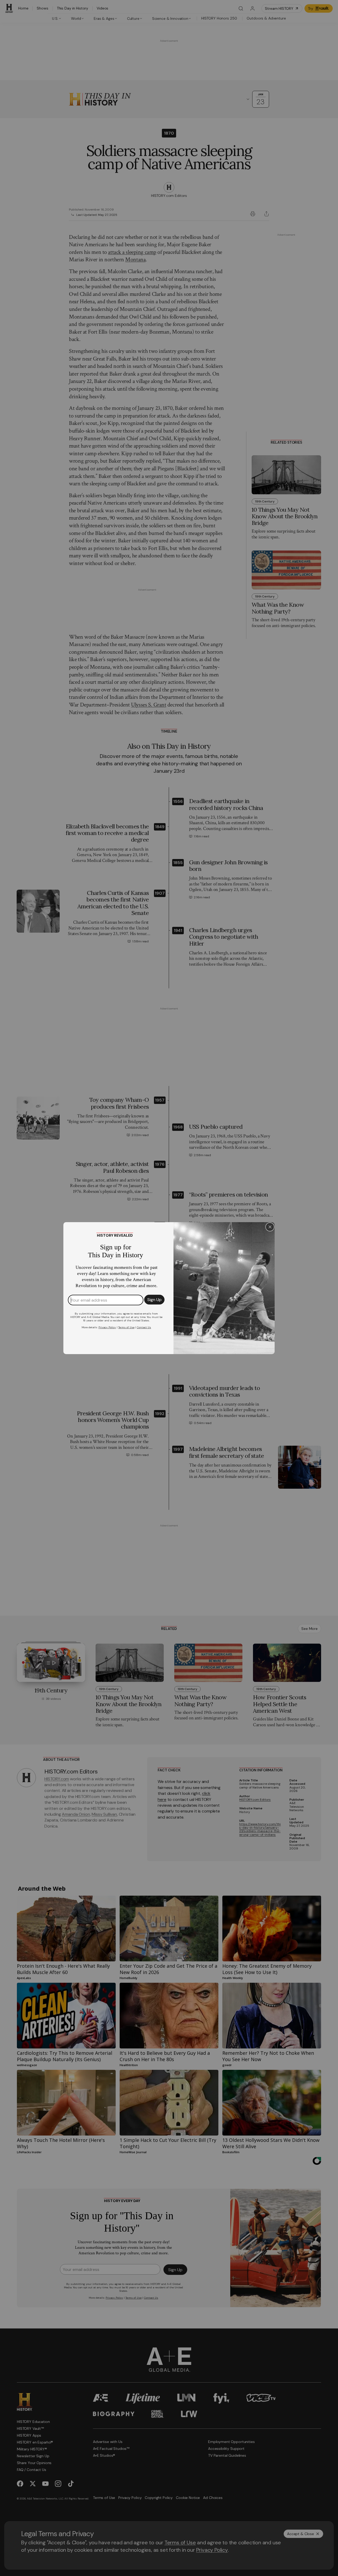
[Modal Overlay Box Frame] (169, 1288)
